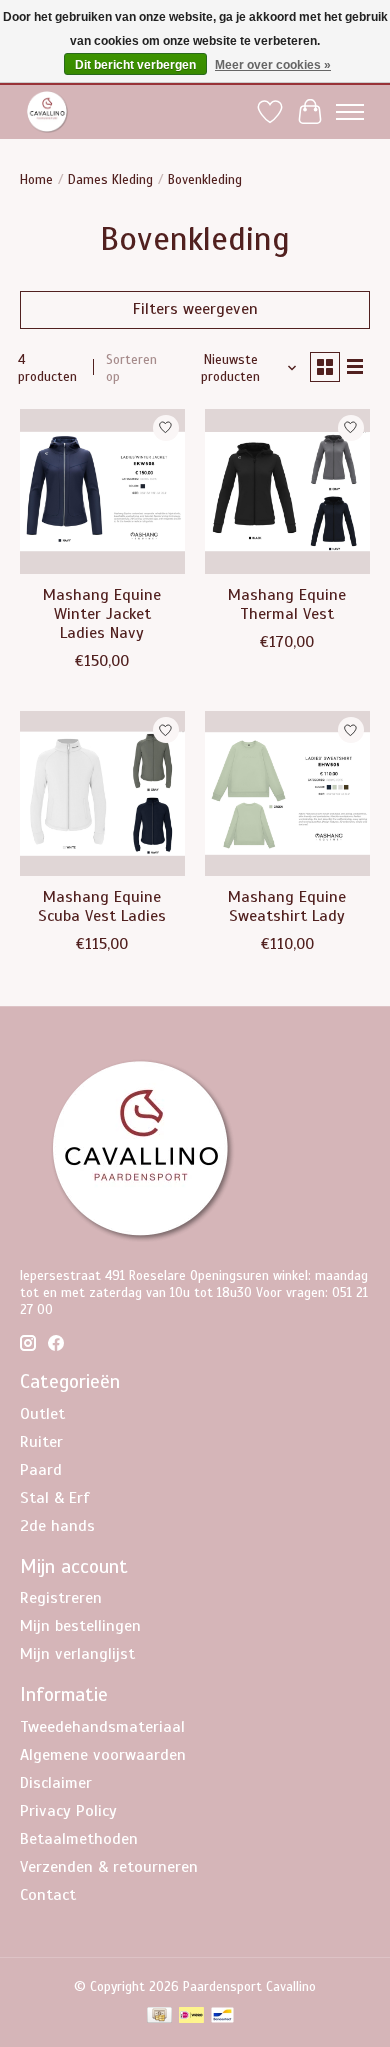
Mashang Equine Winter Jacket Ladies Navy (102, 614)
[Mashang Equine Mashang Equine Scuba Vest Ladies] (102, 793)
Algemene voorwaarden (103, 1755)
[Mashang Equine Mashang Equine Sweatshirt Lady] (287, 793)
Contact (48, 1895)
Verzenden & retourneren (109, 1867)
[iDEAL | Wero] (191, 2017)
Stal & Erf (55, 1498)
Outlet (42, 1414)
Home (36, 179)
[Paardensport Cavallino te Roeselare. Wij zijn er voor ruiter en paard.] (47, 111)
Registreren (61, 1598)
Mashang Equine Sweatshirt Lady (287, 906)
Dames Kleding (110, 179)
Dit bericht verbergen (135, 65)
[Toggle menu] (350, 112)
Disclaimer (56, 1783)
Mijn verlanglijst (77, 1654)
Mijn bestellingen (80, 1626)
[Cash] (159, 2017)
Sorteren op (131, 368)
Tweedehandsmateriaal (102, 1727)
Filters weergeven (195, 309)
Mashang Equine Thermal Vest (287, 604)
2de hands (57, 1526)
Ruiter (41, 1442)
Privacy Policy (68, 1811)
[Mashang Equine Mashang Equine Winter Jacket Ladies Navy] (102, 491)
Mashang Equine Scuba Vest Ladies (102, 906)
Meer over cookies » (273, 65)
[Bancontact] (222, 2017)
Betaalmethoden (79, 1839)
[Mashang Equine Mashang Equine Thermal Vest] (287, 491)
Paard (41, 1470)
